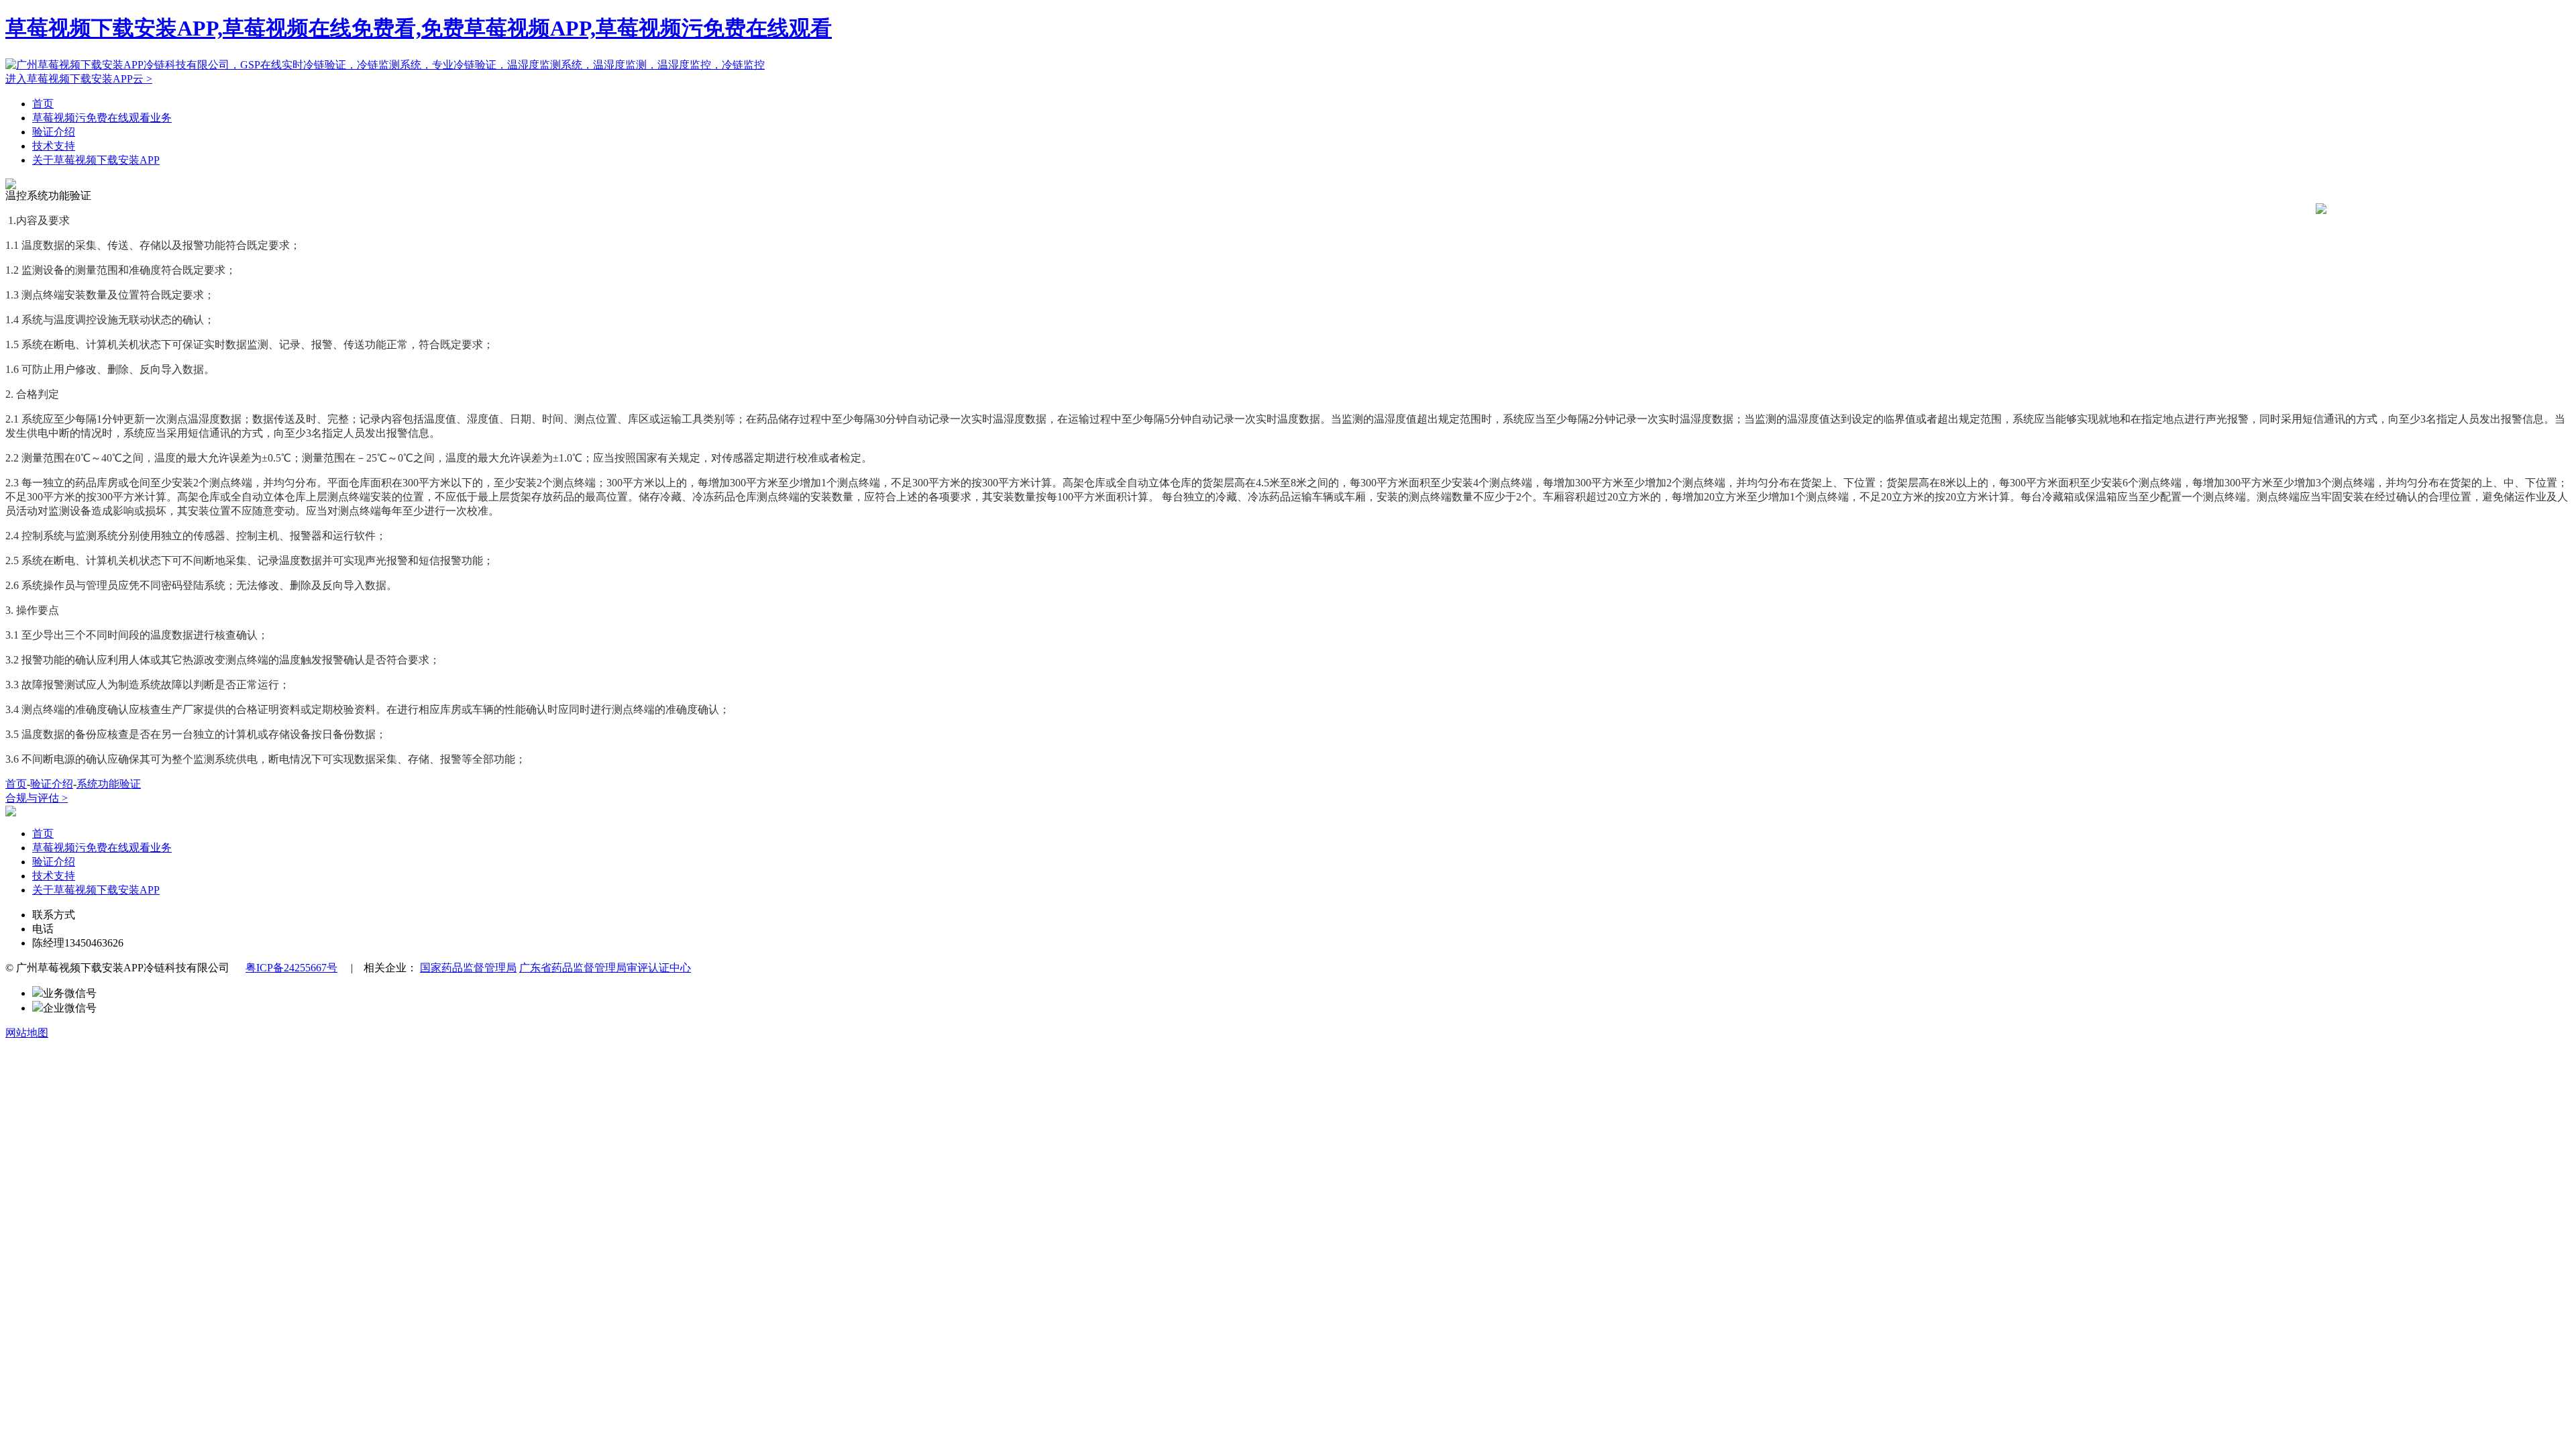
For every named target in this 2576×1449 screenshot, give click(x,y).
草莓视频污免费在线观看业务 (102, 118)
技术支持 (54, 146)
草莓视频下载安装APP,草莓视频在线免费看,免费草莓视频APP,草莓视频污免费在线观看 (419, 28)
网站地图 (27, 1033)
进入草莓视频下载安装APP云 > (79, 79)
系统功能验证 (109, 784)
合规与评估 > (37, 798)
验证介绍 (54, 132)
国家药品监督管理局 (468, 968)
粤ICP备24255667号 (291, 968)
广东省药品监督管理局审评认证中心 (605, 968)
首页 (43, 104)
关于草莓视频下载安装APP (96, 160)
